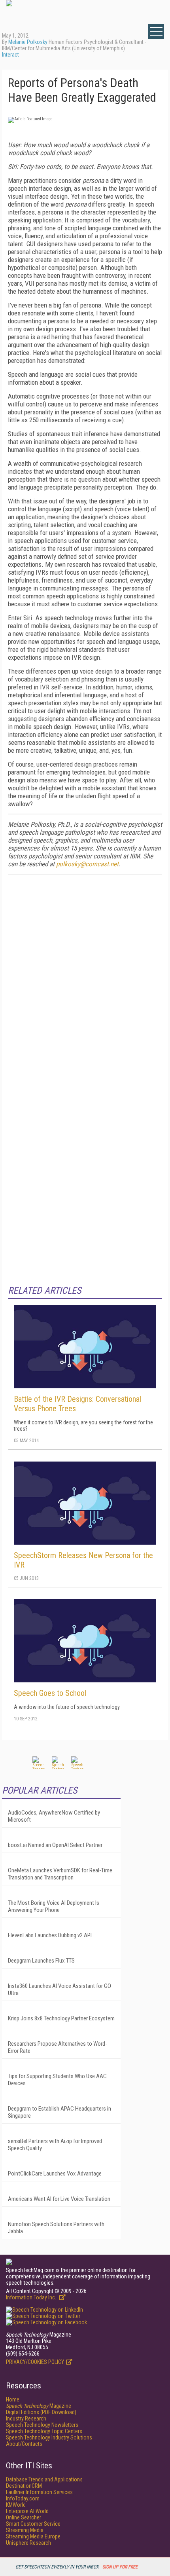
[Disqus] (85, 980)
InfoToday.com (23, 2498)
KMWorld (16, 2505)
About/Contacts (24, 2444)
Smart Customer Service (33, 2524)
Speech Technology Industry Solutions (49, 2437)
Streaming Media (25, 2530)
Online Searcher (24, 2517)
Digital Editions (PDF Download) (41, 2412)
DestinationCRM (24, 2486)
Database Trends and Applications (44, 2479)
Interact (10, 55)
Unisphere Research (28, 2543)
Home (13, 2399)
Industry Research (26, 2418)
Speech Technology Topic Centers (44, 2431)
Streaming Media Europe (33, 2536)
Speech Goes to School (50, 1693)
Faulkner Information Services (39, 2492)
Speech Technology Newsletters (42, 2425)
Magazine (39, 2406)
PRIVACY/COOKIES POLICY (35, 2362)
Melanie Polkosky (28, 42)
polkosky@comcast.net (87, 864)
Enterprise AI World (27, 2511)
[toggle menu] (156, 31)
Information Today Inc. (32, 2297)
